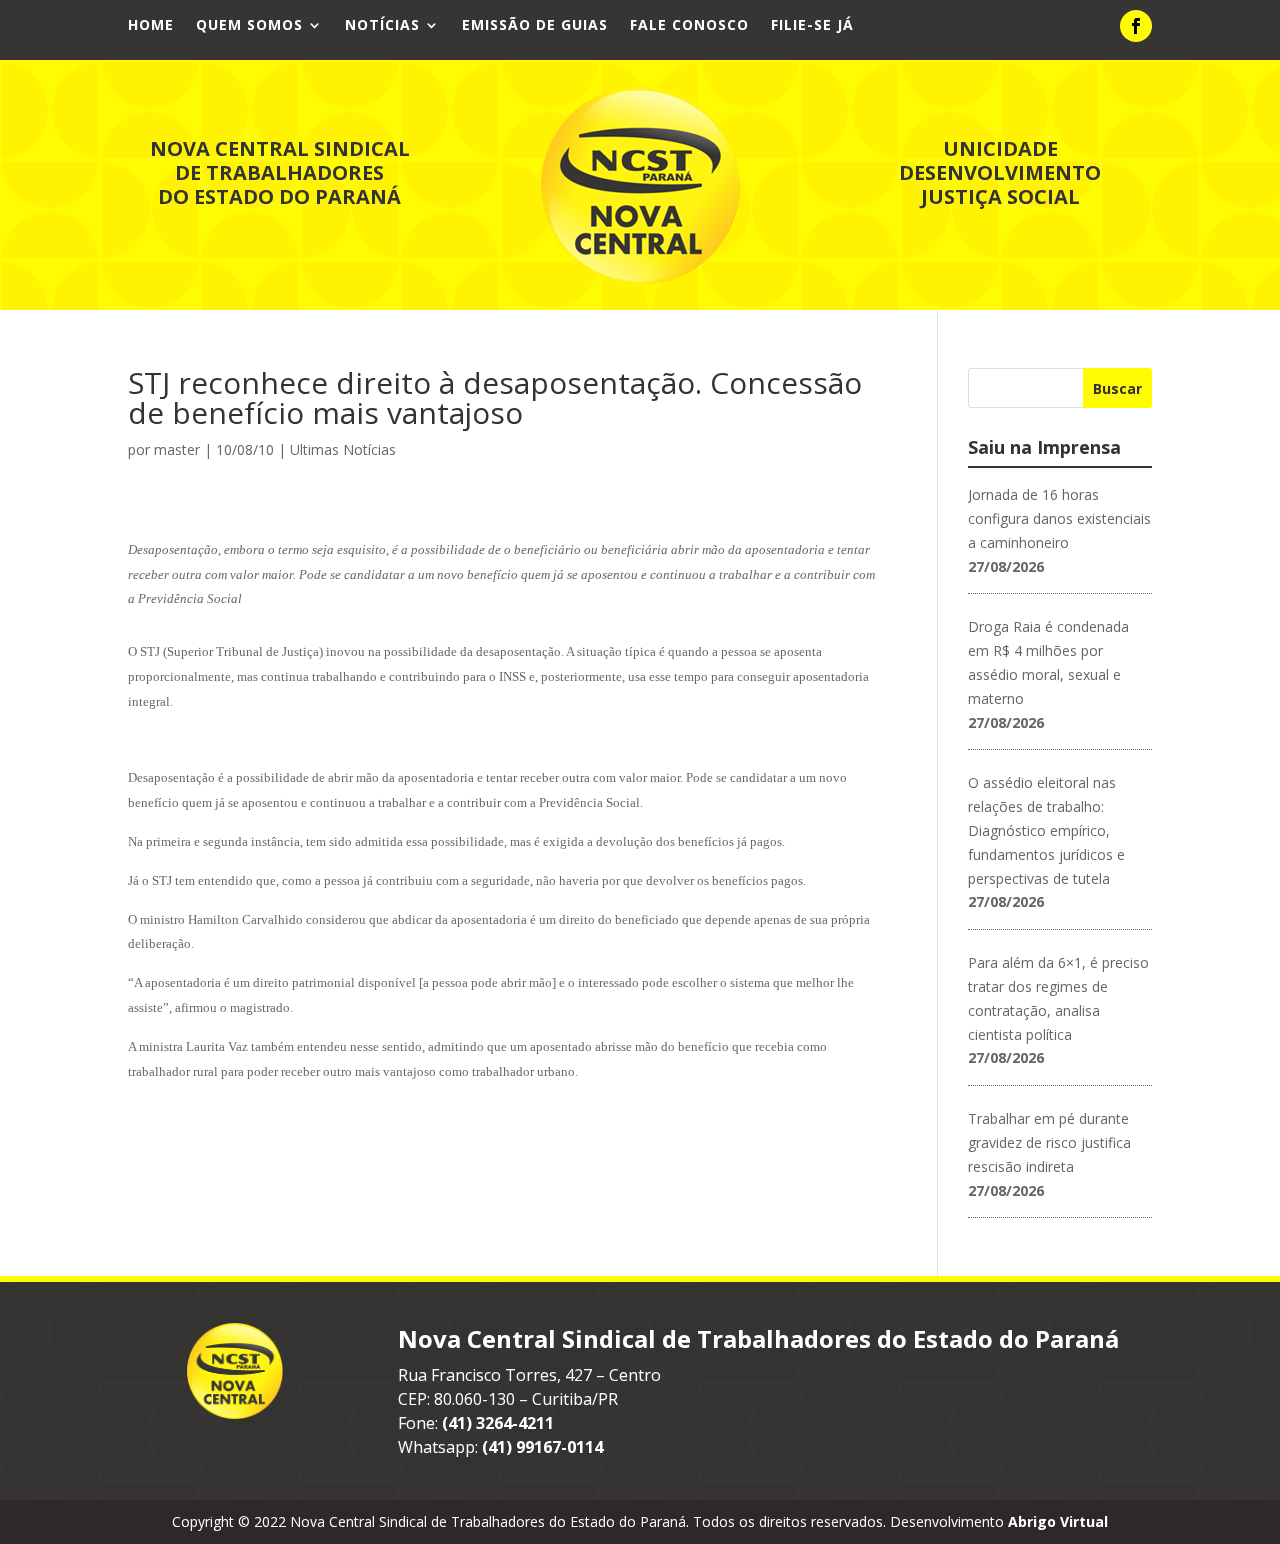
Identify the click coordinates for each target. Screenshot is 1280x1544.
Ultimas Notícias (343, 449)
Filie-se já (812, 26)
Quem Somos (249, 26)
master (177, 449)
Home (151, 26)
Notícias (382, 26)
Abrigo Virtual (1058, 1521)
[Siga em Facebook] (1136, 26)
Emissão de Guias (535, 26)
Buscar (1117, 388)
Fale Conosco (689, 26)
